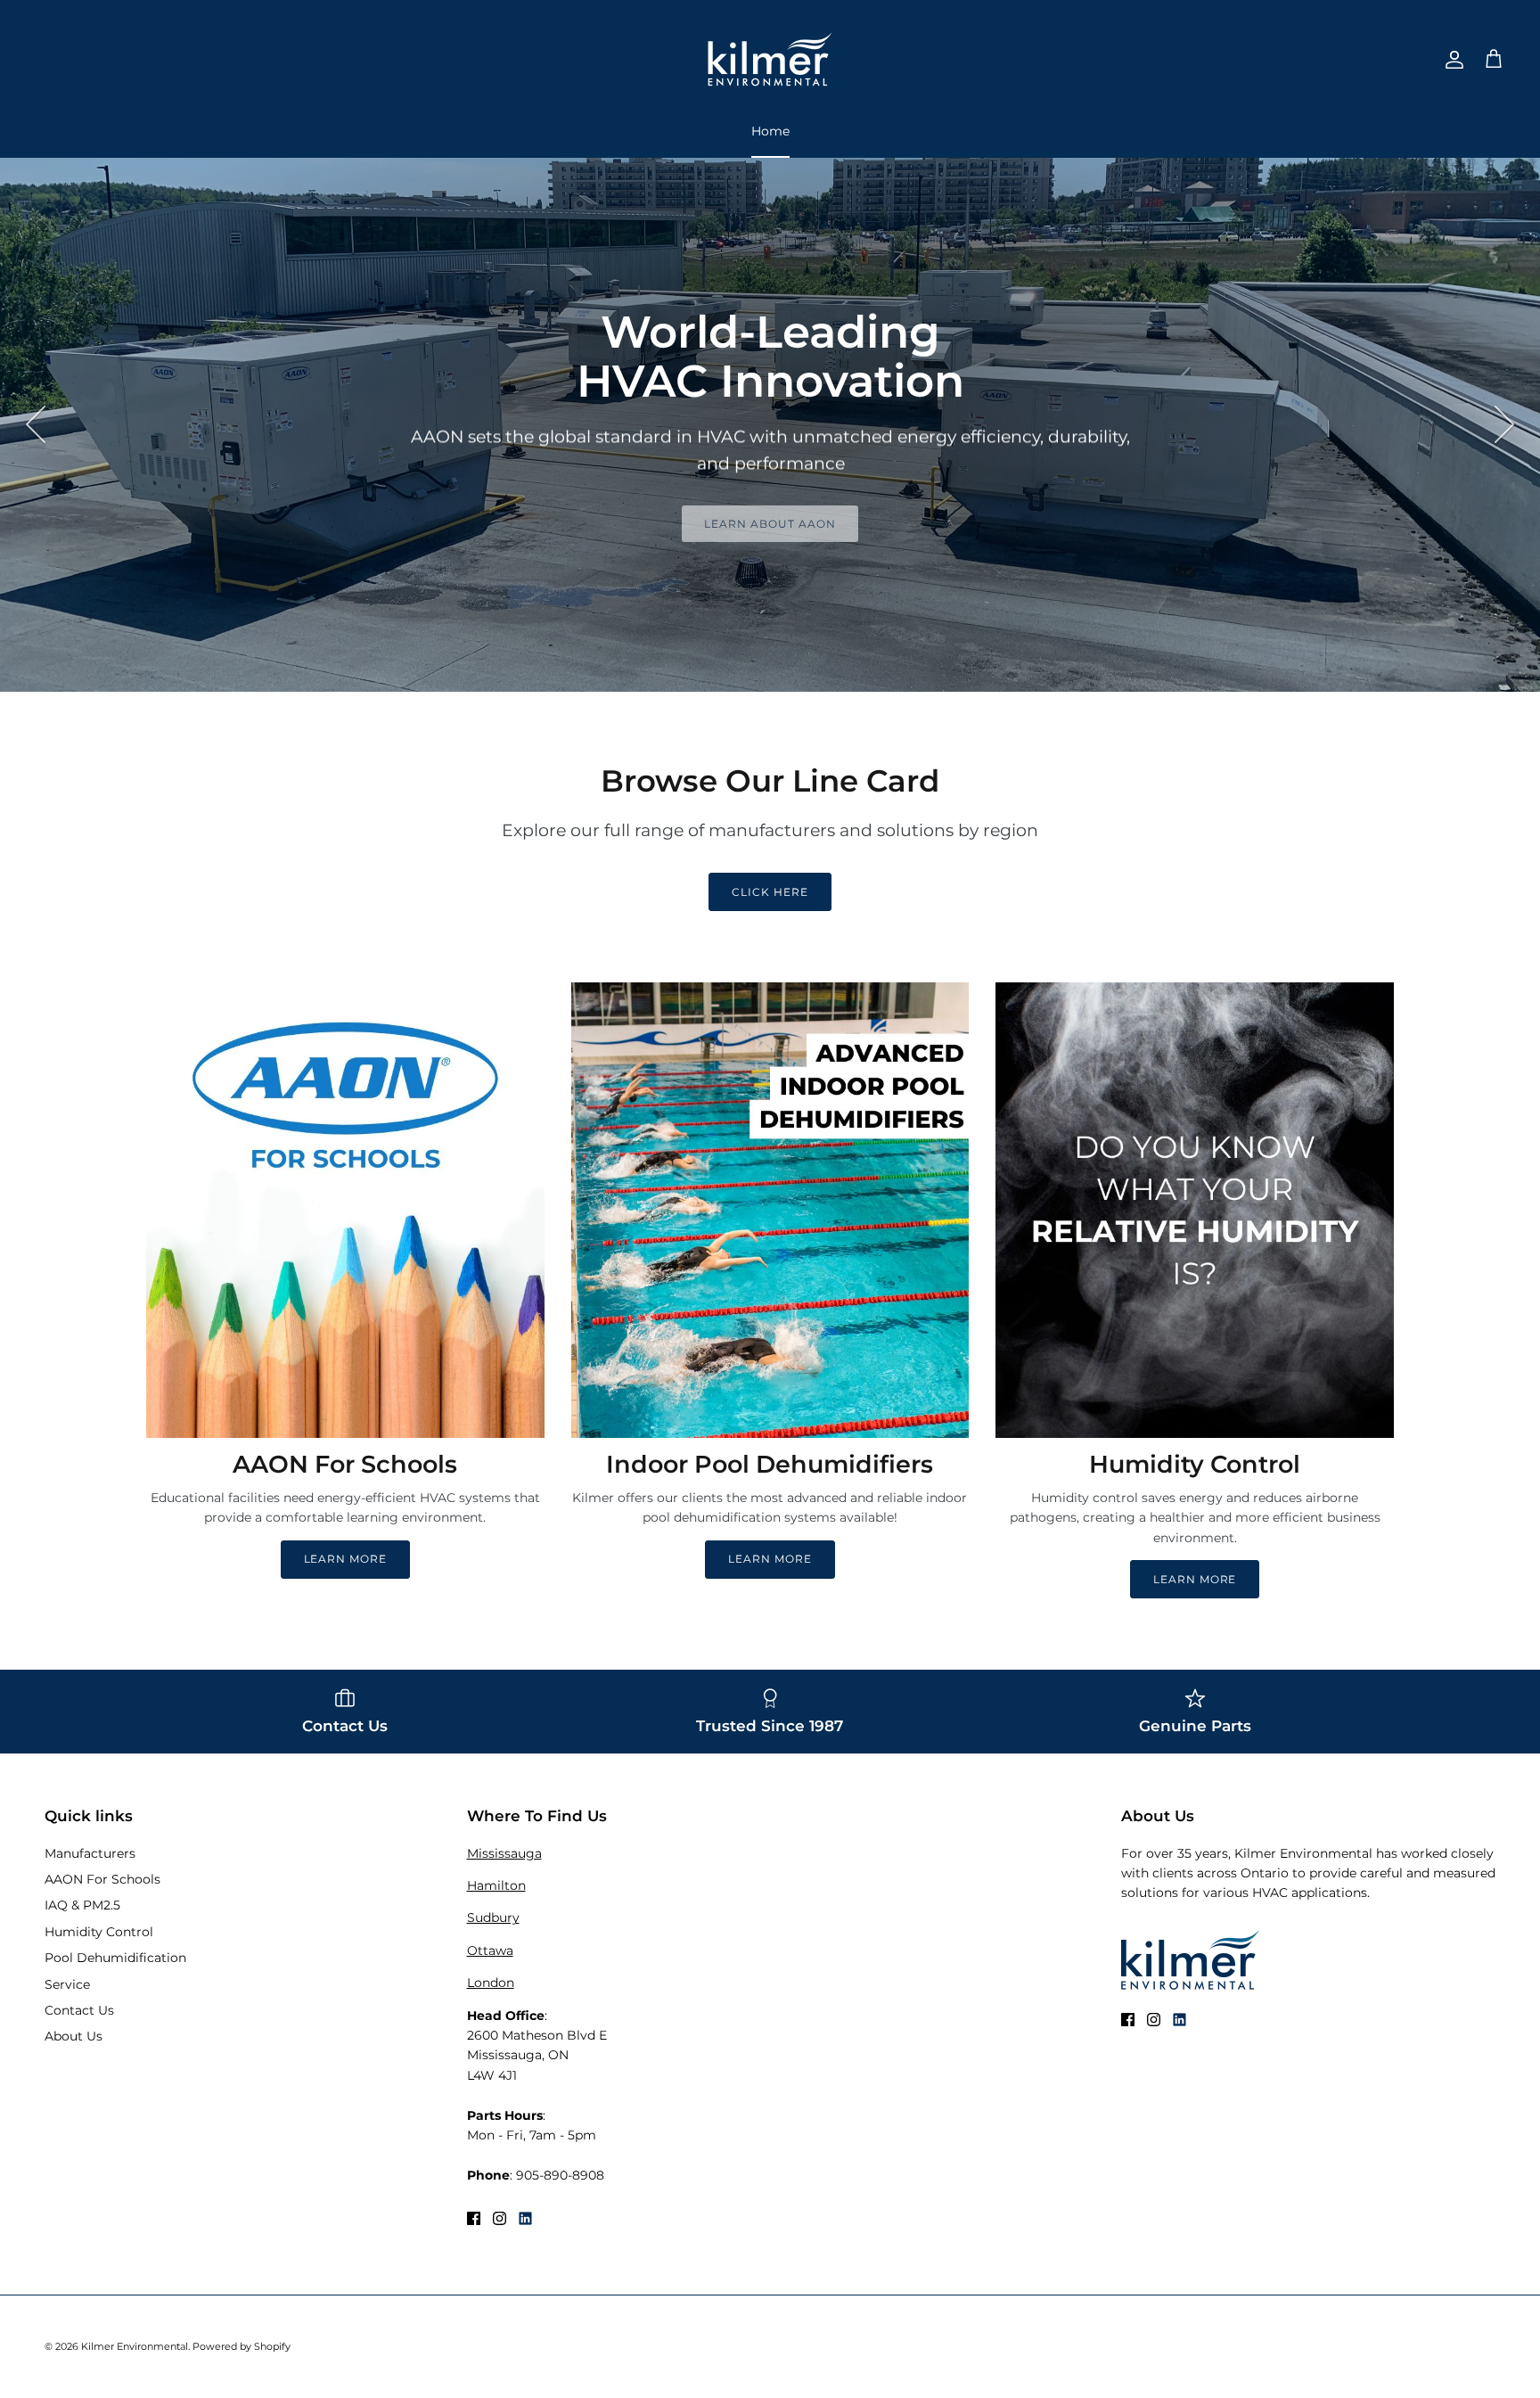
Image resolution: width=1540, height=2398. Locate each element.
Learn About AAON (770, 524)
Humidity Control (99, 1932)
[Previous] (36, 424)
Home (770, 131)
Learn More (346, 1559)
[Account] (1451, 60)
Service (67, 1984)
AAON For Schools (102, 1879)
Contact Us (79, 2010)
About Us (74, 2036)
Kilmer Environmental (135, 2346)
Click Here (770, 892)
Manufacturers (90, 1853)
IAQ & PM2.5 (82, 1905)
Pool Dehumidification (115, 1958)
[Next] (1504, 424)
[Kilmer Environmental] (770, 59)
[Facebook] (474, 2218)
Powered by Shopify (242, 2346)
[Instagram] (500, 2218)
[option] (770, 424)
